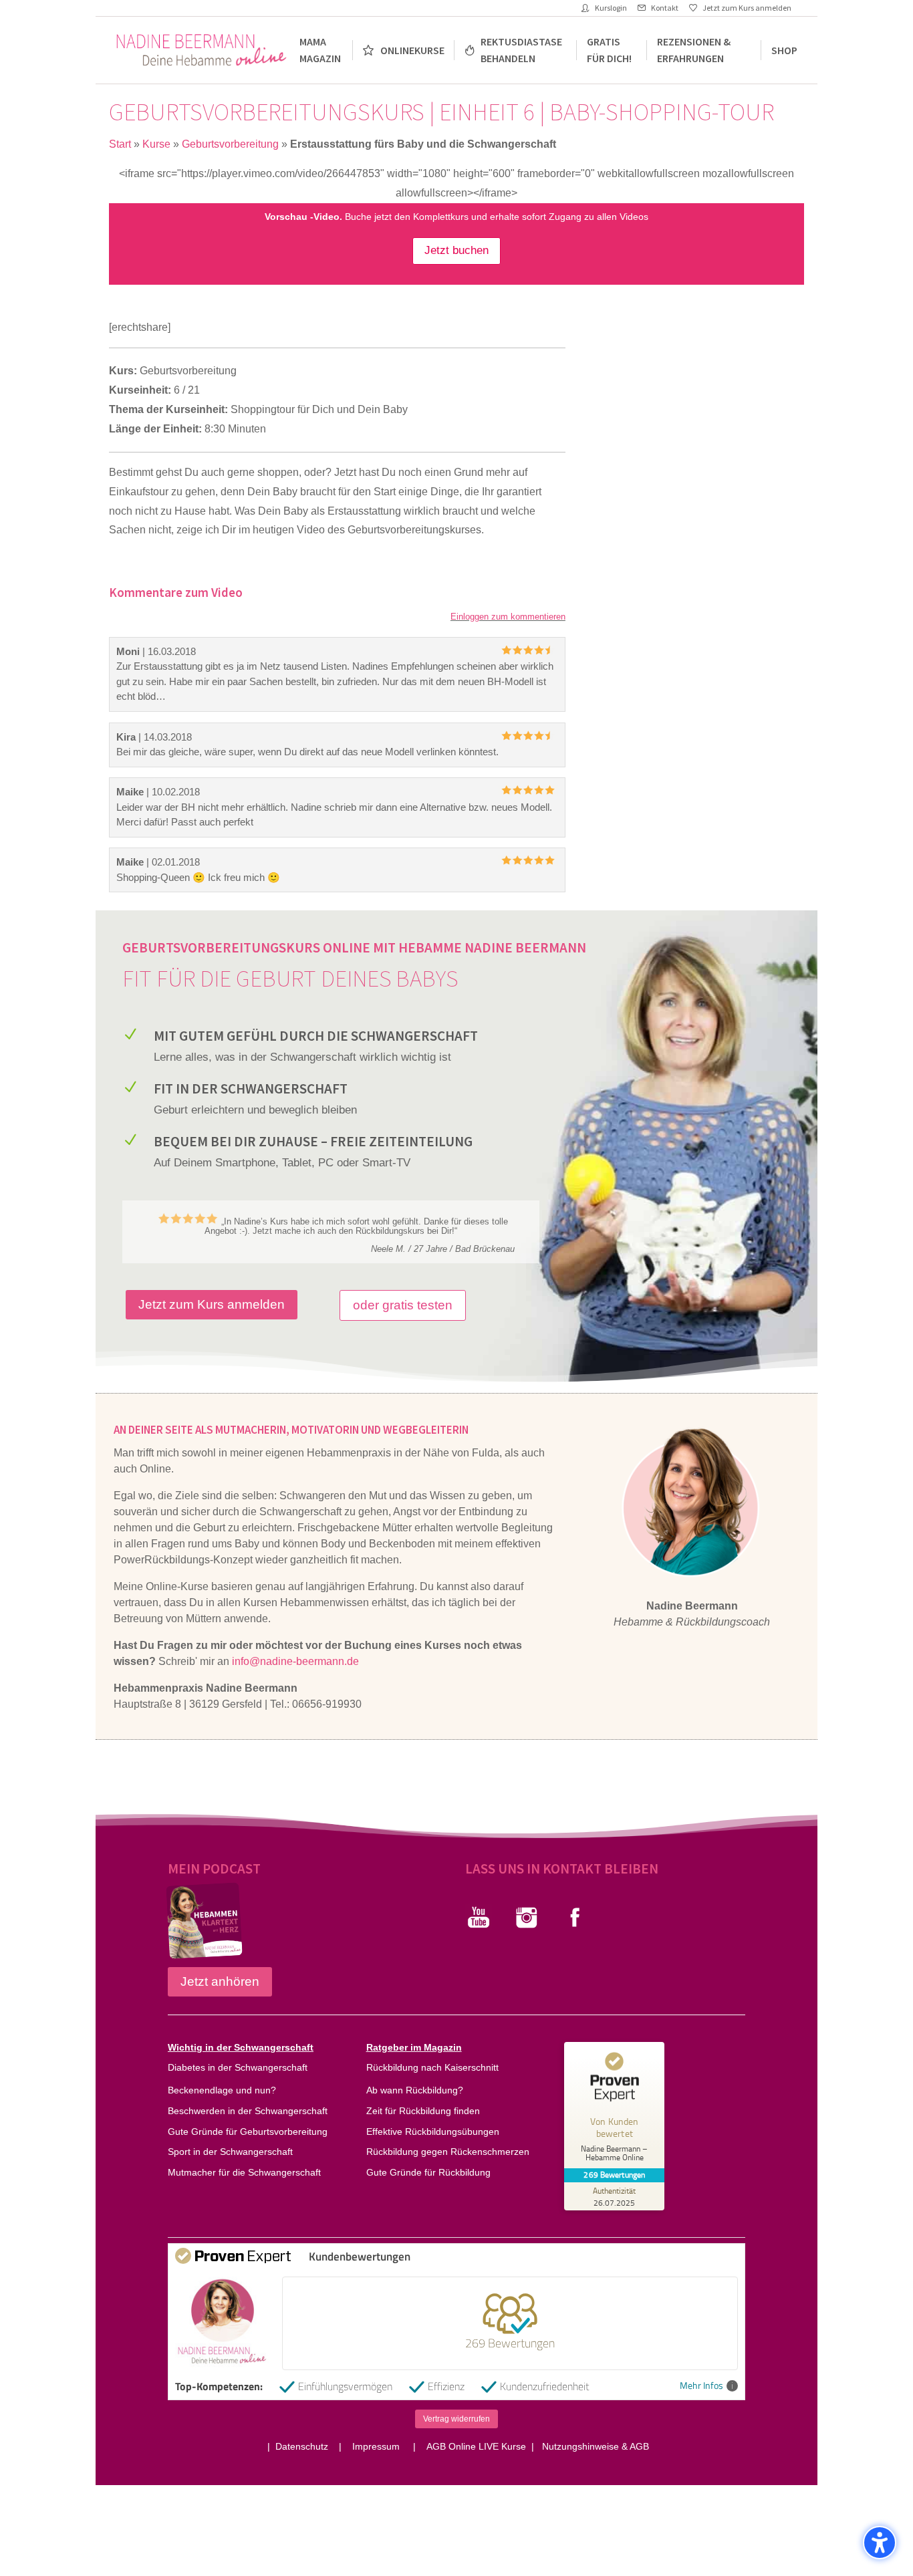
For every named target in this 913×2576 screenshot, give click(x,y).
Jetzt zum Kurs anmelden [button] (212, 1304)
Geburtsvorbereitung (230, 144)
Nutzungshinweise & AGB (596, 2446)
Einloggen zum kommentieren (508, 617)
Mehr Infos (701, 2386)
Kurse (156, 144)
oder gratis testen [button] (403, 1305)
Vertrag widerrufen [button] (456, 2419)
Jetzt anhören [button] (220, 1981)
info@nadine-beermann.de (295, 1661)
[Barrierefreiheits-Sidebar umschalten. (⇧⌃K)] (880, 2543)
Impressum (377, 2446)
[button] (124, 1232)
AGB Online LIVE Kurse (475, 2446)
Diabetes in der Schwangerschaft (238, 2067)
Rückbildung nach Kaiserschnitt (432, 2067)
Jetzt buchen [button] (456, 250)
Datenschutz (304, 2446)
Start (120, 144)
